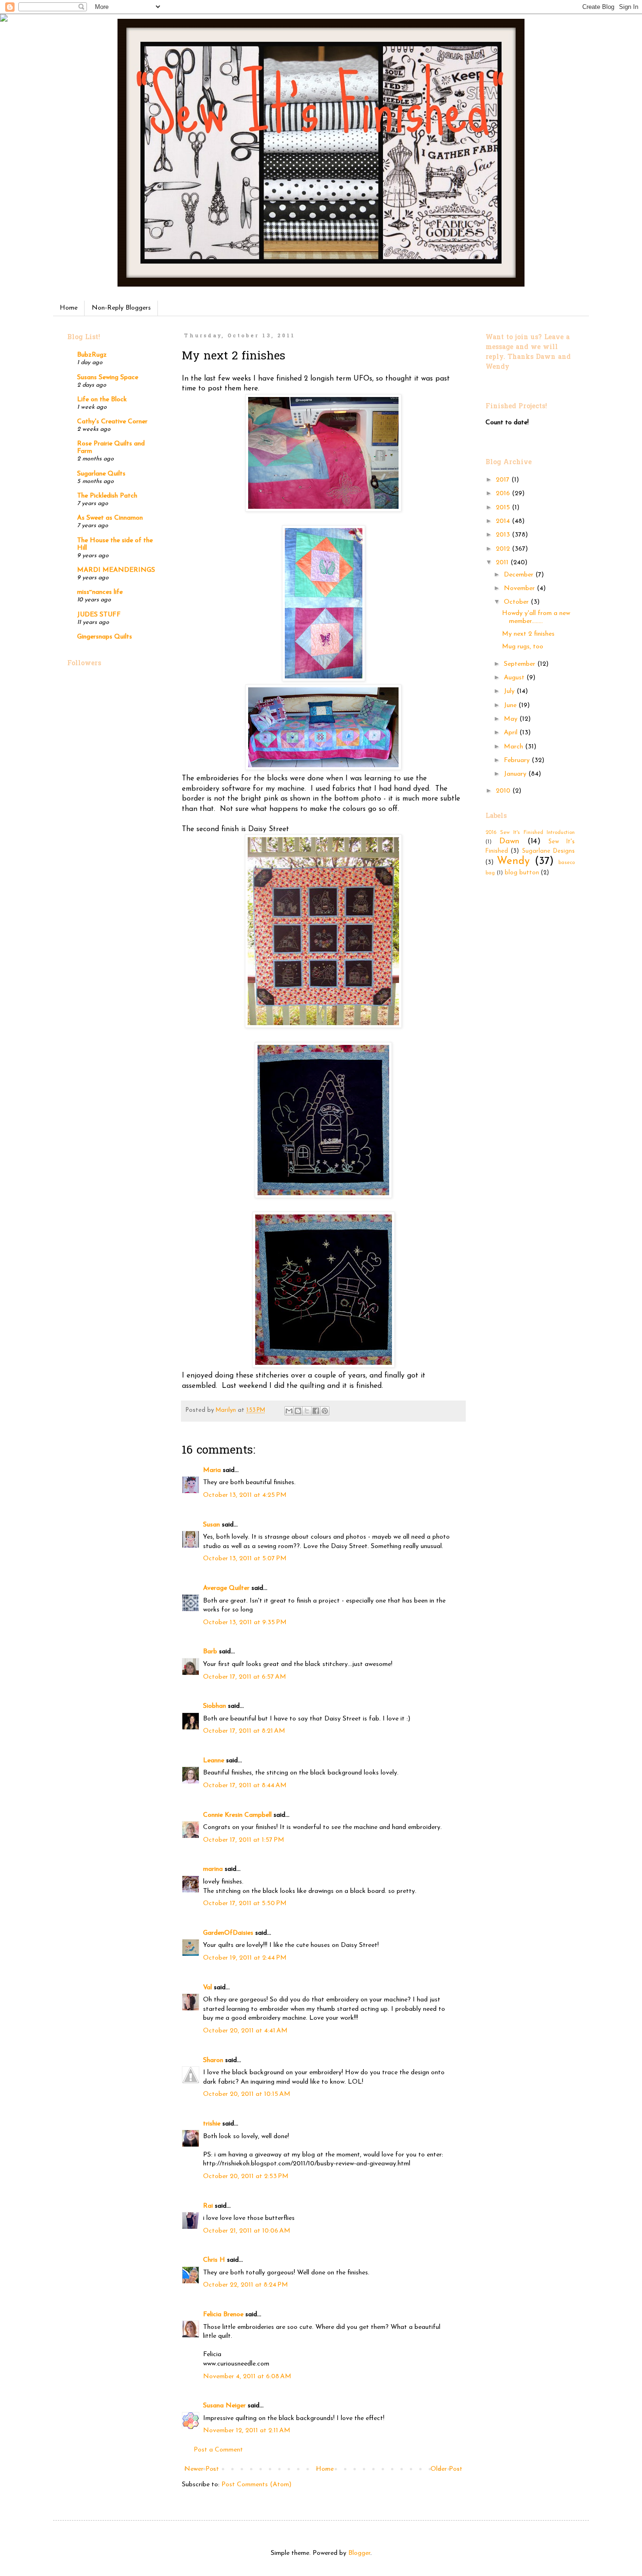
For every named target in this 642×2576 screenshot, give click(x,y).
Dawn (509, 841)
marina (213, 1869)
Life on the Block (102, 400)
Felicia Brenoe (223, 2315)
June (511, 705)
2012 (504, 549)
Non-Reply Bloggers (121, 308)
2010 (504, 791)
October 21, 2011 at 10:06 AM (247, 2231)
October (517, 602)
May (512, 719)
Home (69, 308)
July (510, 691)
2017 (504, 480)
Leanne (214, 1761)
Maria (212, 1470)
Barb (210, 1652)
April (512, 733)
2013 (504, 535)
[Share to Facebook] (316, 1411)
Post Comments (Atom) (256, 2485)
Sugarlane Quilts (101, 474)
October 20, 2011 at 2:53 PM (246, 2176)
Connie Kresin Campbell (237, 1815)
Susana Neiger (224, 2406)
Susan (211, 1525)
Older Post (446, 2469)
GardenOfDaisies (228, 1933)
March (514, 747)
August (515, 678)
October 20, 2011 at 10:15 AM (247, 2094)
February (518, 760)
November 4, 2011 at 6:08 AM (247, 2377)
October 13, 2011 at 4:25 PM (245, 1495)
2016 (504, 494)
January (516, 774)
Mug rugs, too (523, 647)
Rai (208, 2206)
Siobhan (215, 1706)
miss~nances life (100, 592)
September (521, 664)
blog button (522, 873)
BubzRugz (92, 355)
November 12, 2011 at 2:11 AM (247, 2431)
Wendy (513, 861)
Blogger (359, 2553)
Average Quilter (226, 1588)
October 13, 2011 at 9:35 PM (245, 1623)
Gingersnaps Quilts (105, 637)
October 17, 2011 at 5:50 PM (245, 1903)
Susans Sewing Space (108, 377)
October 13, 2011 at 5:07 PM (245, 1559)
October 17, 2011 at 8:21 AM (244, 1731)
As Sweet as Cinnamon (110, 518)
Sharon (213, 2060)
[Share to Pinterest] (325, 1411)
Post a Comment (218, 2450)
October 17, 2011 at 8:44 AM (245, 1786)
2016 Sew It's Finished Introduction (530, 833)
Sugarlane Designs (548, 851)
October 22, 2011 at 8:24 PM (246, 2285)
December (520, 575)
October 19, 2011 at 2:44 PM (245, 1958)
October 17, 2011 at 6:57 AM (245, 1677)
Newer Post (202, 2469)
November (520, 588)
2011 (503, 563)
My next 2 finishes (528, 634)
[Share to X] (307, 1411)
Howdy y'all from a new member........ (536, 617)
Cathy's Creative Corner (112, 422)
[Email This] (289, 1411)
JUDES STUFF (99, 615)
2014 (504, 521)
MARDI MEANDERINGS (116, 570)
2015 (504, 508)
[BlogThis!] (298, 1411)
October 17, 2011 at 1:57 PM (244, 1840)
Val (207, 1988)
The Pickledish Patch (107, 496)
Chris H (214, 2260)
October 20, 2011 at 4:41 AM (245, 2031)
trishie (212, 2124)
